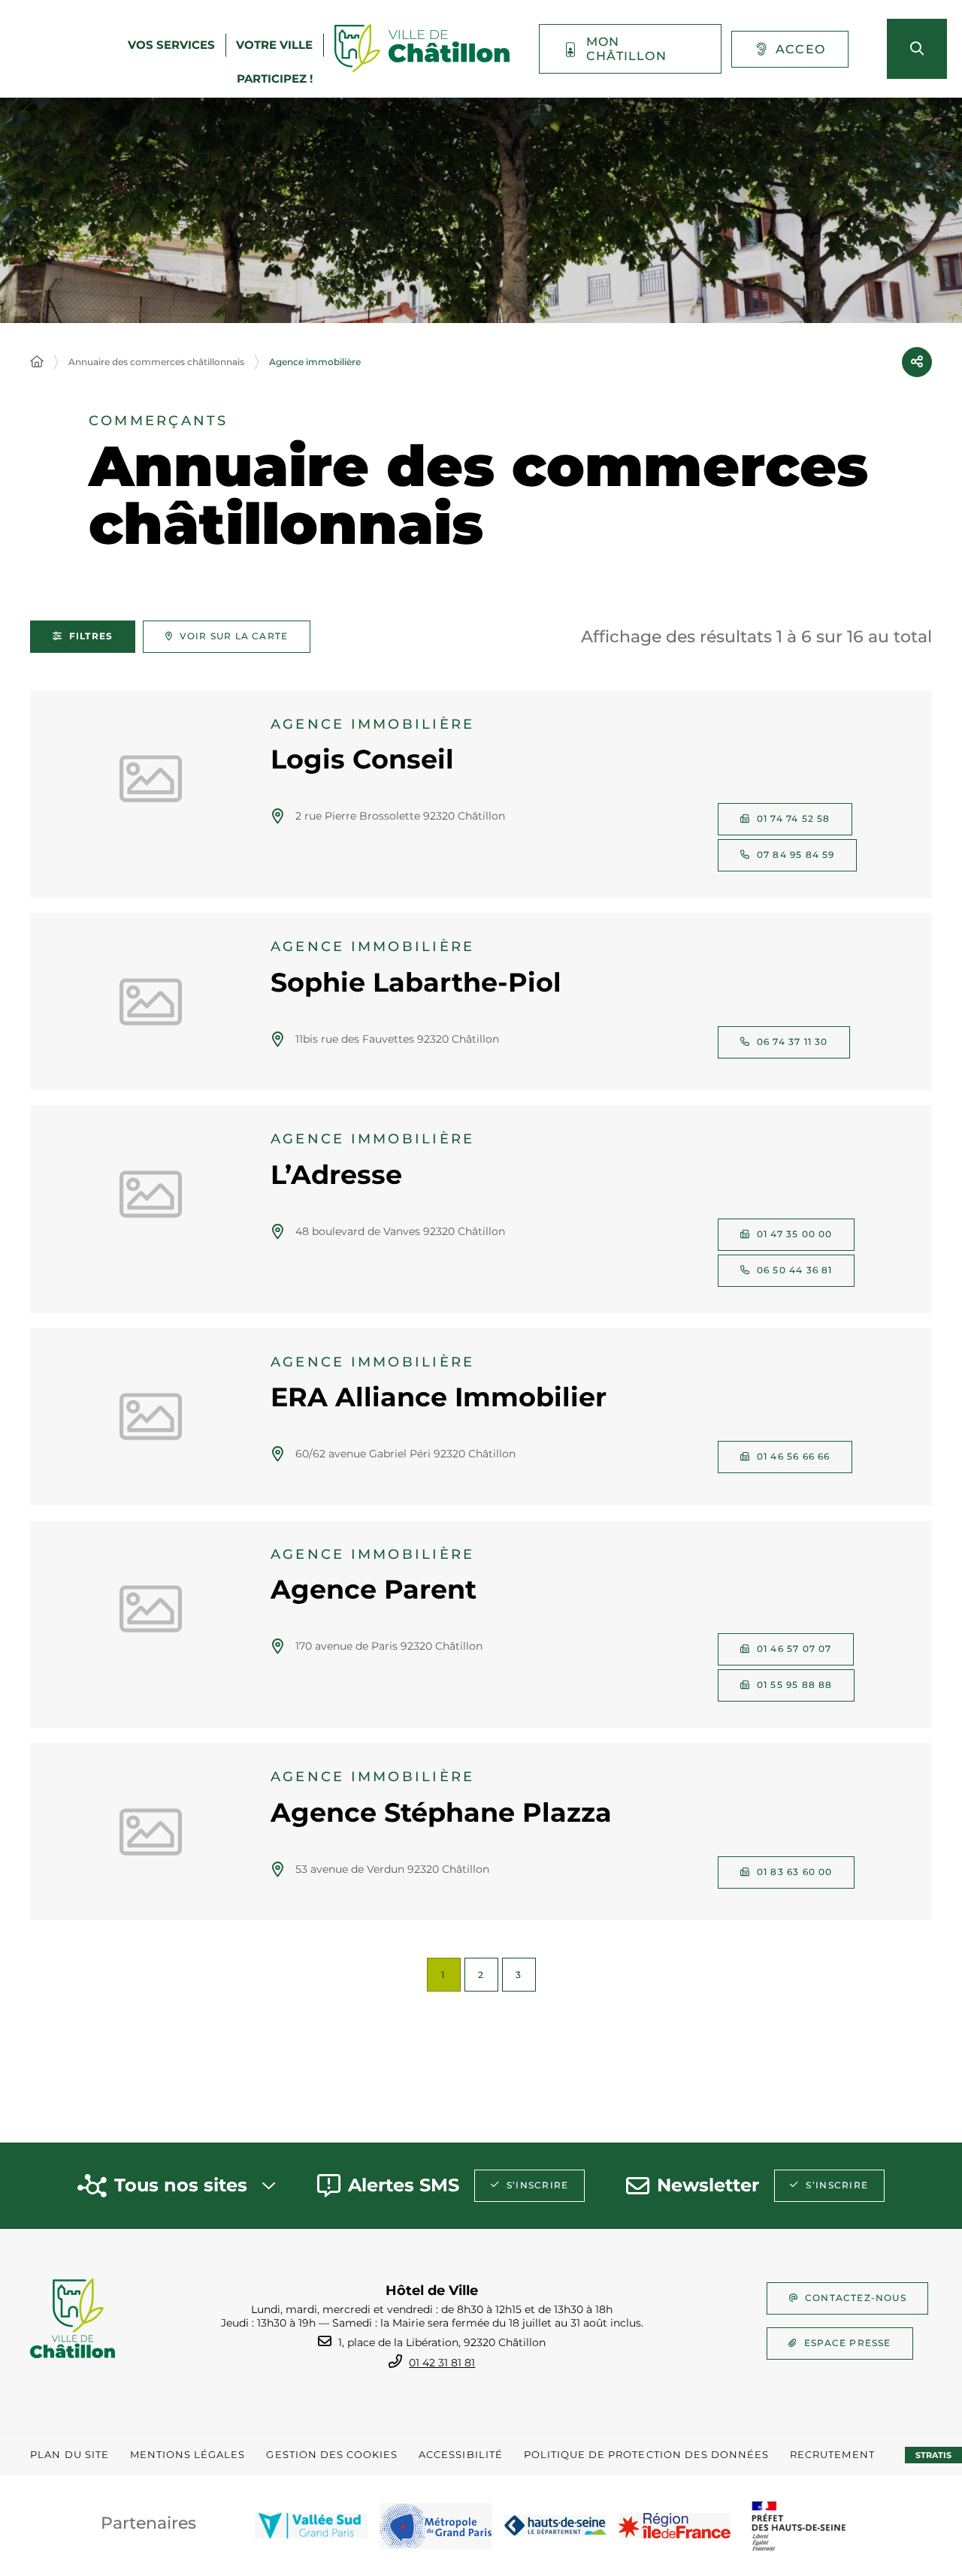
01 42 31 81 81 (442, 2363)
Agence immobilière (315, 362)
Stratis (933, 2455)
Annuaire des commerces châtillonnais (156, 362)
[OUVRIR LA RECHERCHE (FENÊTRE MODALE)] (917, 49)
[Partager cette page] (917, 362)
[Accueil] (37, 362)
